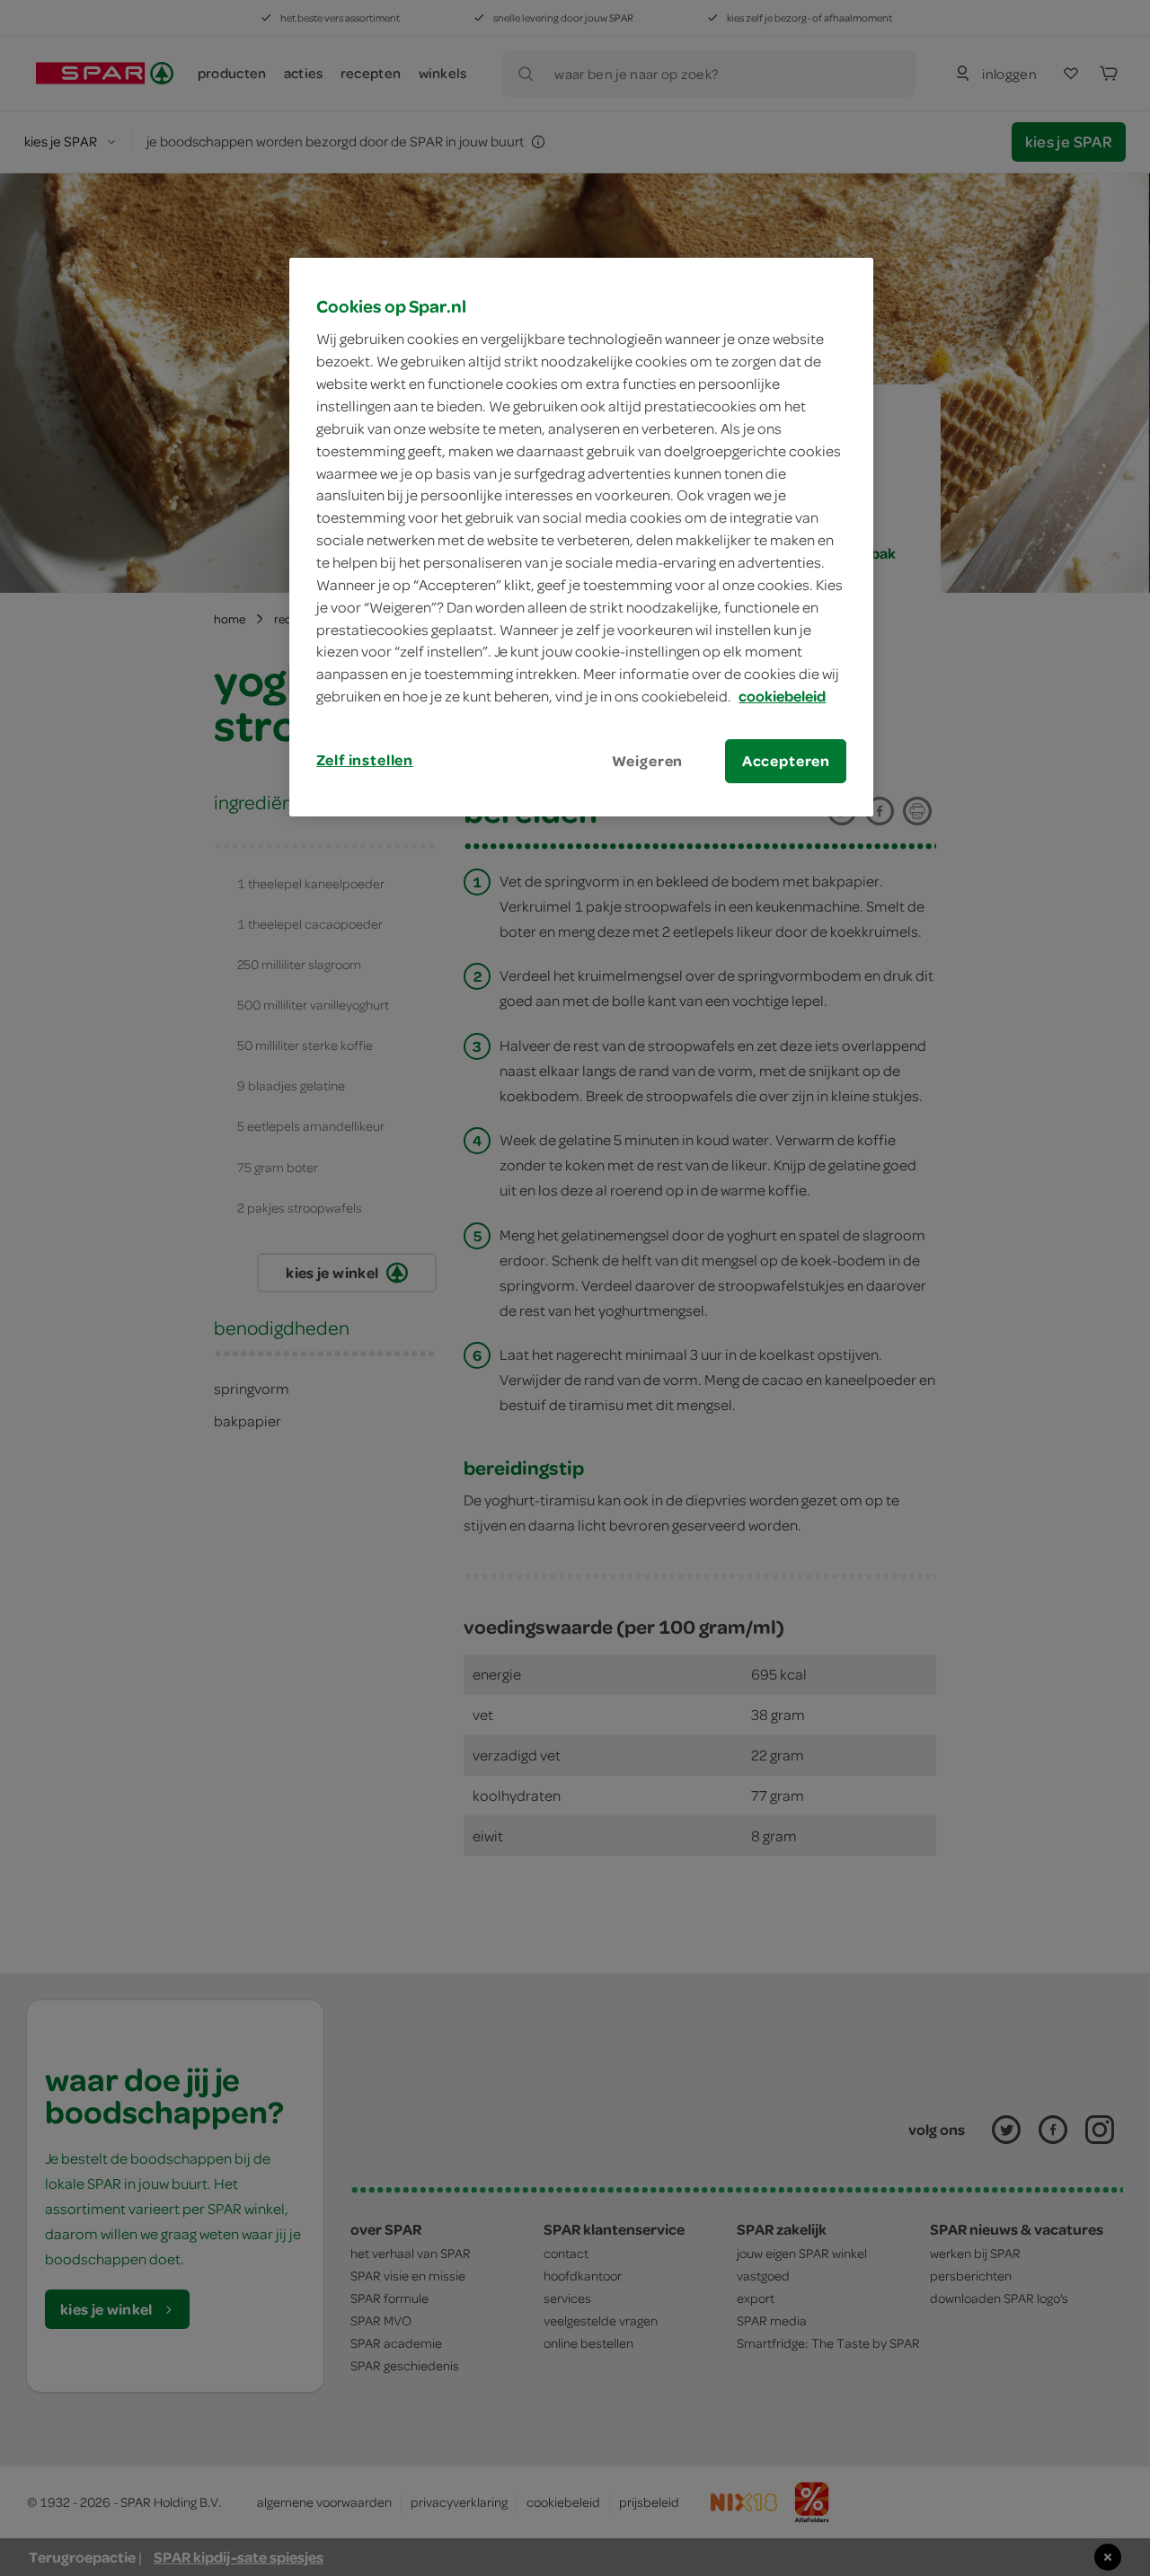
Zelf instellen (365, 760)
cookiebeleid (782, 696)
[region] (581, 537)
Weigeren (648, 761)
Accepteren (786, 761)
